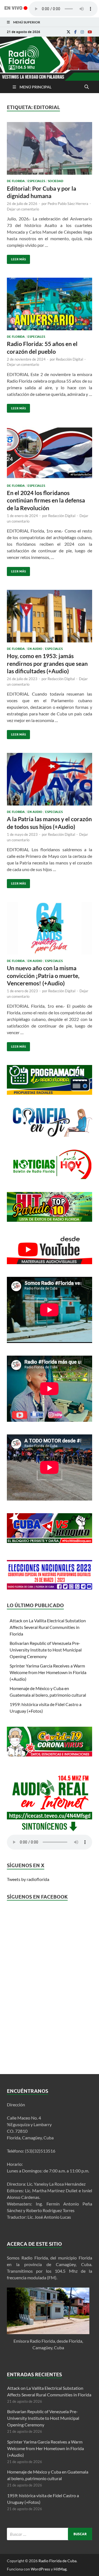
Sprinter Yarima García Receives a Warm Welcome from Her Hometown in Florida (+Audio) (48, 1672)
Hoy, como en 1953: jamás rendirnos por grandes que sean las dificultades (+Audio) (47, 663)
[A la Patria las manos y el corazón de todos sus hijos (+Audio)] (50, 782)
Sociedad (56, 181)
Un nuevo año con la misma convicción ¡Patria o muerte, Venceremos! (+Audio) (43, 975)
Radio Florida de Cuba (57, 2561)
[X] (68, 32)
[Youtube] (90, 32)
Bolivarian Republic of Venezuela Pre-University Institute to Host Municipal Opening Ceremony (46, 1650)
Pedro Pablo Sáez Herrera (68, 204)
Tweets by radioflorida (28, 1879)
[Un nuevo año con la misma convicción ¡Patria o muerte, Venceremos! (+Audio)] (50, 931)
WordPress (40, 2569)
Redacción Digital (69, 359)
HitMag (60, 2569)
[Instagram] (82, 32)
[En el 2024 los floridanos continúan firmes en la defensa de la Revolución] (50, 455)
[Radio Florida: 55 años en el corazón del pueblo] (50, 306)
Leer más (16, 258)
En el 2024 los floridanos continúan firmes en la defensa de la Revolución (46, 500)
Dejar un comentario (23, 209)
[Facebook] (75, 32)
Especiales (36, 181)
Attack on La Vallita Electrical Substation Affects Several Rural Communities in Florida (48, 1627)
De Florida (16, 181)
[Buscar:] (50, 2534)
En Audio (35, 649)
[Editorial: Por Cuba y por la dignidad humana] (50, 151)
